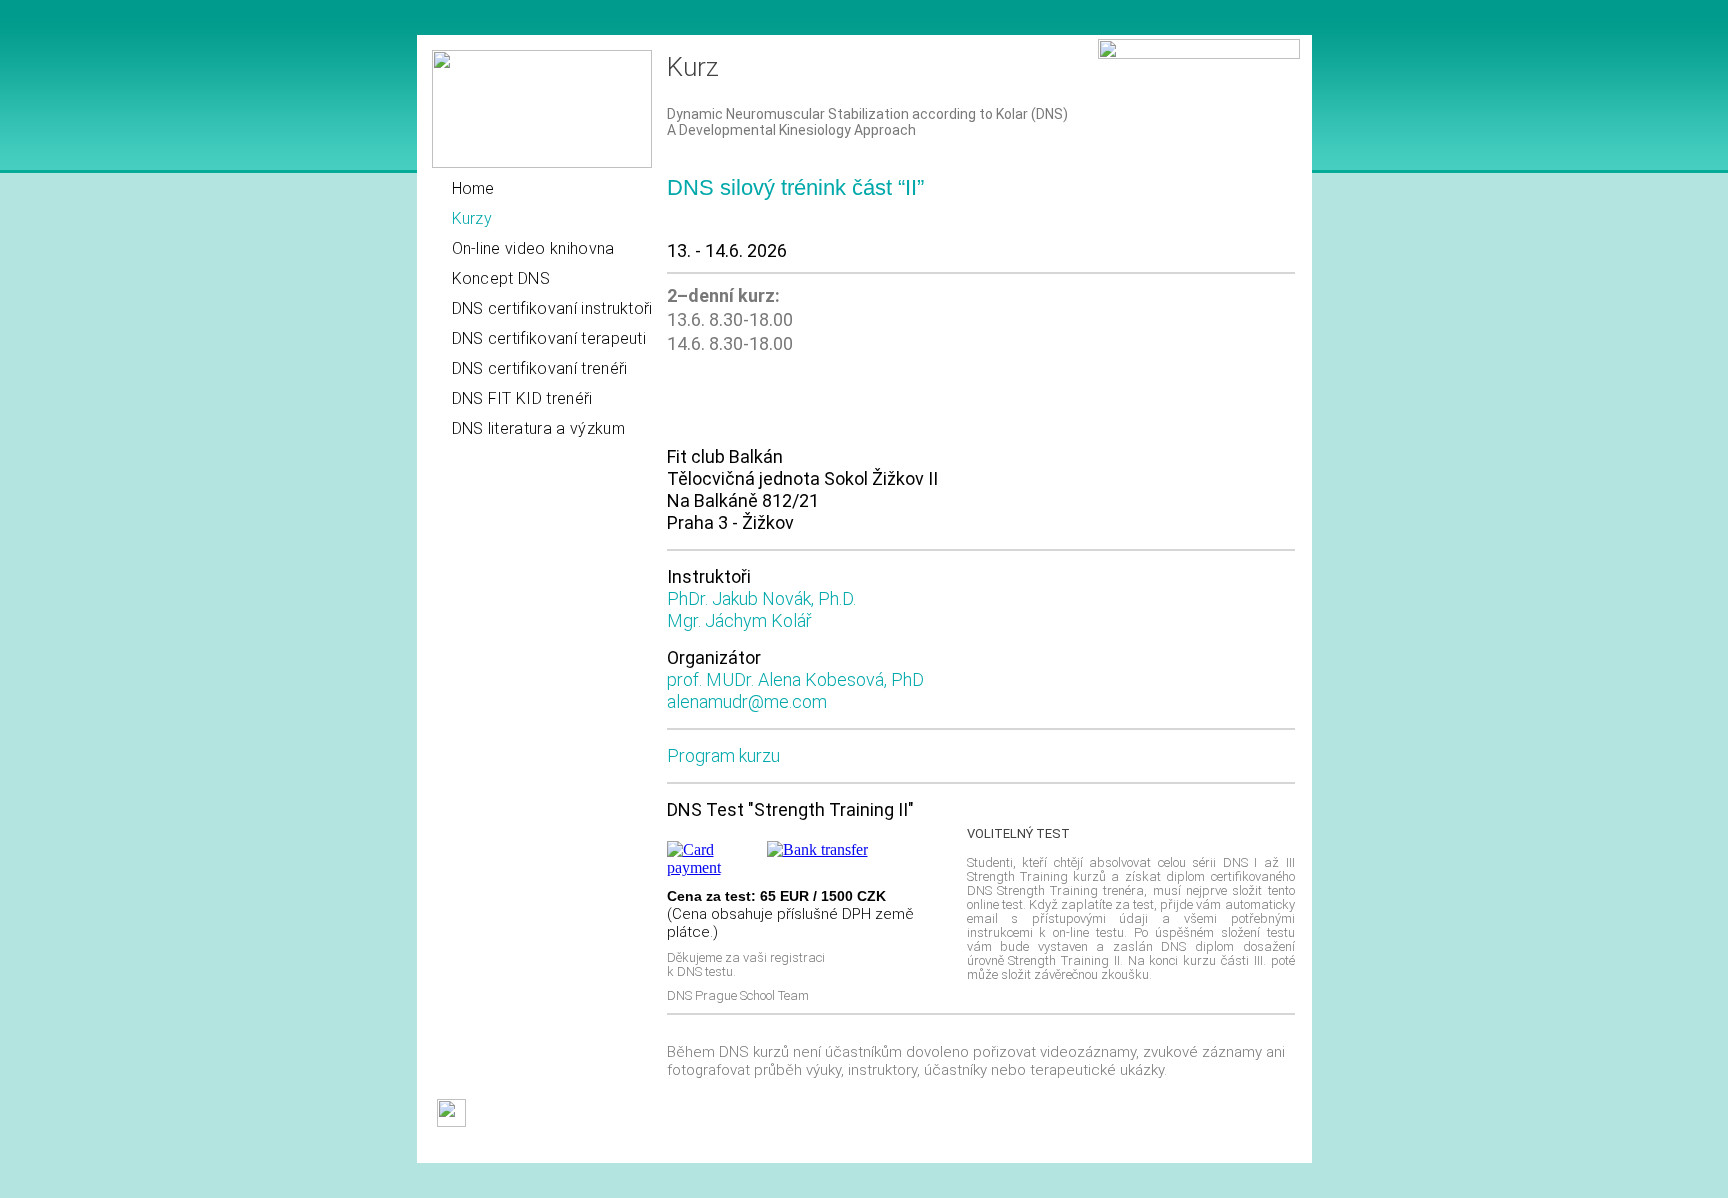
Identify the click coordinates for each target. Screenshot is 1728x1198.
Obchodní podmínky (494, 1148)
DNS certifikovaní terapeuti (549, 338)
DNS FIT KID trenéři (522, 398)
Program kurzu (723, 755)
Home (473, 188)
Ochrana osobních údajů (784, 1148)
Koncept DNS (501, 278)
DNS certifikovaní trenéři (540, 368)
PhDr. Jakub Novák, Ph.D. (761, 598)
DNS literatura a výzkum (538, 428)
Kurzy (472, 218)
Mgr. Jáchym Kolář (739, 620)
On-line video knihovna (533, 248)
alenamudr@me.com (747, 701)
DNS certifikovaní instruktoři (552, 308)
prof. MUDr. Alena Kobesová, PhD (795, 679)
